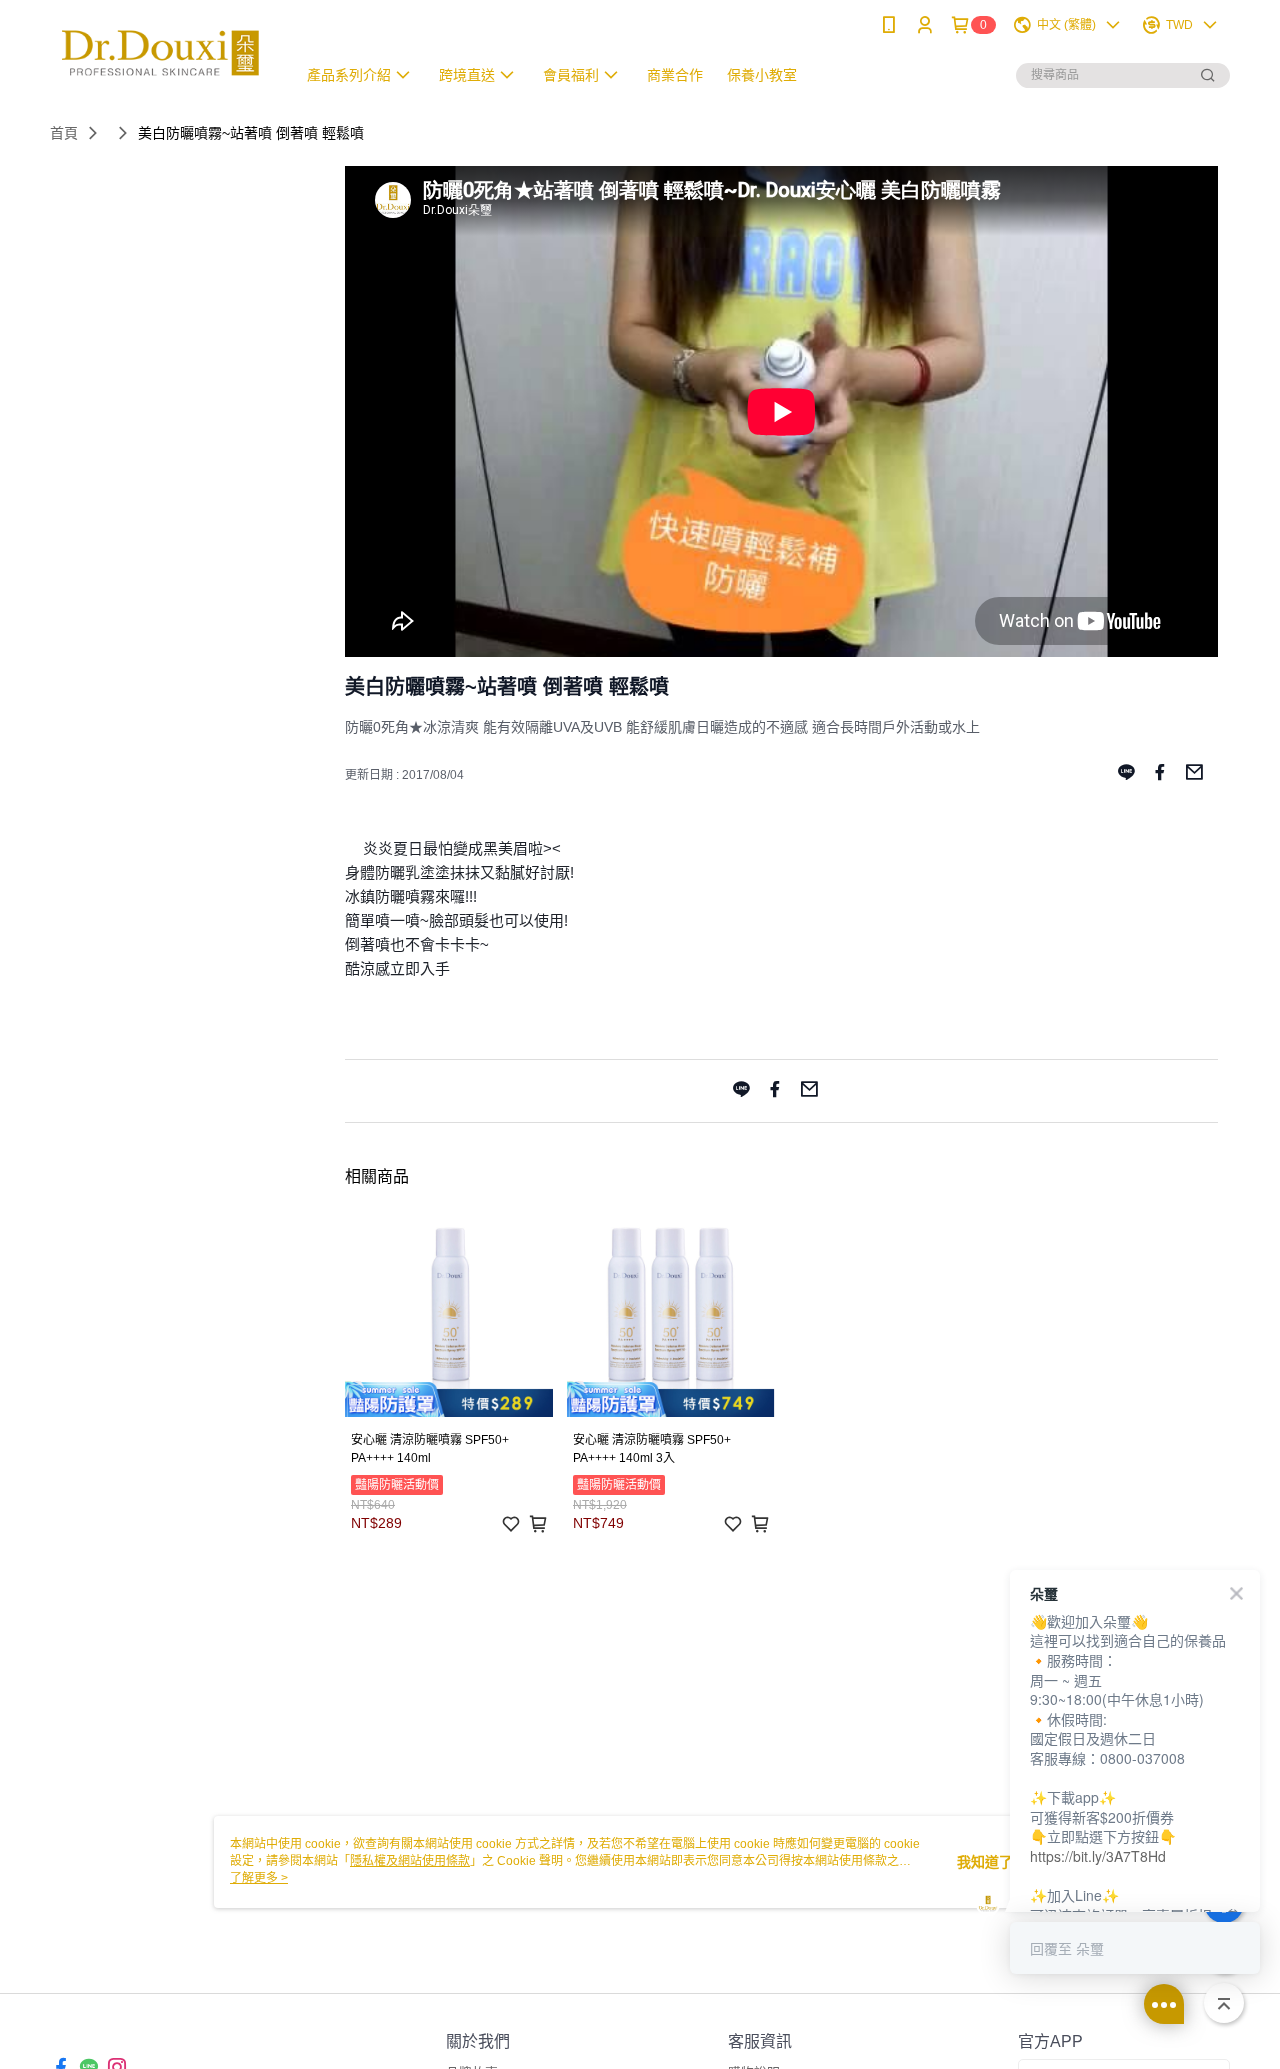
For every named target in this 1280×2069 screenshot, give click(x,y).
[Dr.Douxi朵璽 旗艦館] (161, 52)
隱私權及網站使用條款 (410, 1861)
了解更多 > (259, 1878)
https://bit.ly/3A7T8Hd (1098, 1856)
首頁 (64, 133)
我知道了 (985, 1862)
